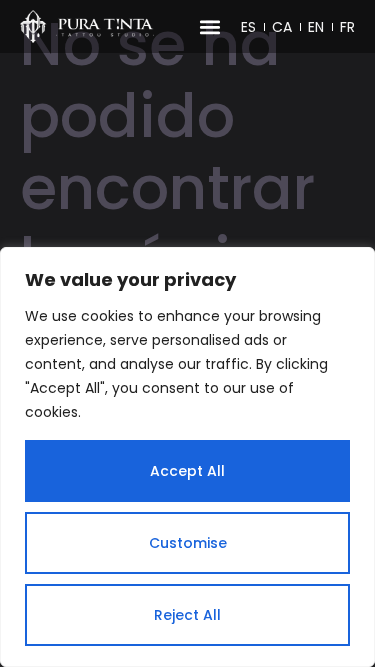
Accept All (187, 471)
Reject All (187, 615)
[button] (209, 26)
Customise (188, 543)
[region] (187, 457)
